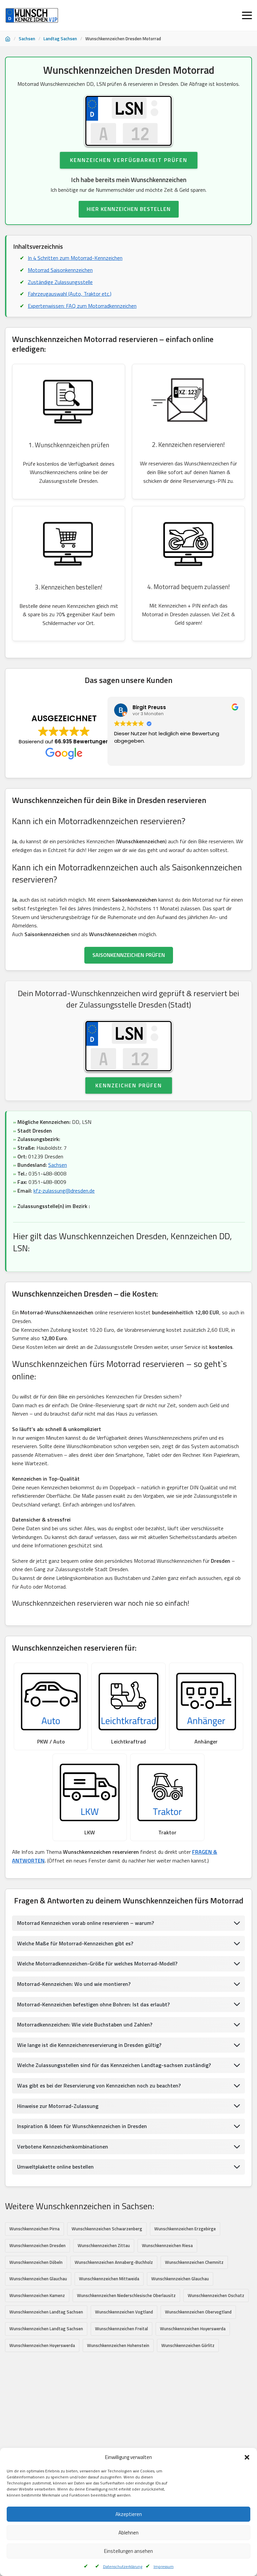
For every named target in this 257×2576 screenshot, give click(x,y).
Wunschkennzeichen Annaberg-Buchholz (114, 2262)
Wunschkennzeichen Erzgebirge (185, 2229)
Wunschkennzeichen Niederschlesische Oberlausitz (126, 2295)
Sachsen (27, 39)
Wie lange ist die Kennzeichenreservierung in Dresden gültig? (89, 2045)
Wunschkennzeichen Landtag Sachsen (46, 2312)
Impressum (164, 2566)
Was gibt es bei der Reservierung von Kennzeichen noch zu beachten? (99, 2085)
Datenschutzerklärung (123, 2566)
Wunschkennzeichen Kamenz (37, 2295)
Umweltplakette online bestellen (55, 2167)
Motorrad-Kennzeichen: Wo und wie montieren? (74, 1984)
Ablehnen (128, 2533)
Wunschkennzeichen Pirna (34, 2229)
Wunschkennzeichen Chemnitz (194, 2262)
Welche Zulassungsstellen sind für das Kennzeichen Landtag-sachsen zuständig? (114, 2065)
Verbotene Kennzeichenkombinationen (63, 2146)
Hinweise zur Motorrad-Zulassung (58, 2106)
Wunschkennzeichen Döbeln (36, 2262)
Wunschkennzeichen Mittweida (109, 2279)
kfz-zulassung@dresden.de (64, 1191)
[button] (247, 2457)
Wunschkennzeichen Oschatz (216, 2295)
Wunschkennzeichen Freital (121, 2329)
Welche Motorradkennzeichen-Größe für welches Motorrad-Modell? (97, 1963)
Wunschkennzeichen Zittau (104, 2245)
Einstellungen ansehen (128, 2551)
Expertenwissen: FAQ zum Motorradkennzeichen (82, 306)
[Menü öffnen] (247, 15)
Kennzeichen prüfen (129, 1085)
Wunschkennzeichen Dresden (37, 2245)
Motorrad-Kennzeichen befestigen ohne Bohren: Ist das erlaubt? (93, 2004)
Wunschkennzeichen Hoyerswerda (193, 2329)
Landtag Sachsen (60, 39)
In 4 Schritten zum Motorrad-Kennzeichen (75, 258)
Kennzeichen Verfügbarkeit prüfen (129, 160)
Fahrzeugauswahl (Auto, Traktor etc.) (70, 294)
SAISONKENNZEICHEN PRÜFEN (129, 955)
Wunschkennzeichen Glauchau (38, 2279)
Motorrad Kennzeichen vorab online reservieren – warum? (85, 1923)
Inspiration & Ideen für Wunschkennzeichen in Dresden (82, 2126)
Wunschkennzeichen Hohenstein (118, 2345)
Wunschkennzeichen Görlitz (188, 2345)
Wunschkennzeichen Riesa (167, 2245)
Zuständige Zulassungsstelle (60, 282)
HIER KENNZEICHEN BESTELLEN (129, 209)
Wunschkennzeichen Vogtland (124, 2312)
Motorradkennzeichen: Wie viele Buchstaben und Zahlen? (85, 2024)
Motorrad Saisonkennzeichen (60, 270)
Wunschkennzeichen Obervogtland (198, 2312)
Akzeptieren (129, 2514)
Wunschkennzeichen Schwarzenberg (107, 2229)
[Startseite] (8, 39)
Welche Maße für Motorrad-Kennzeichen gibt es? (75, 1943)
